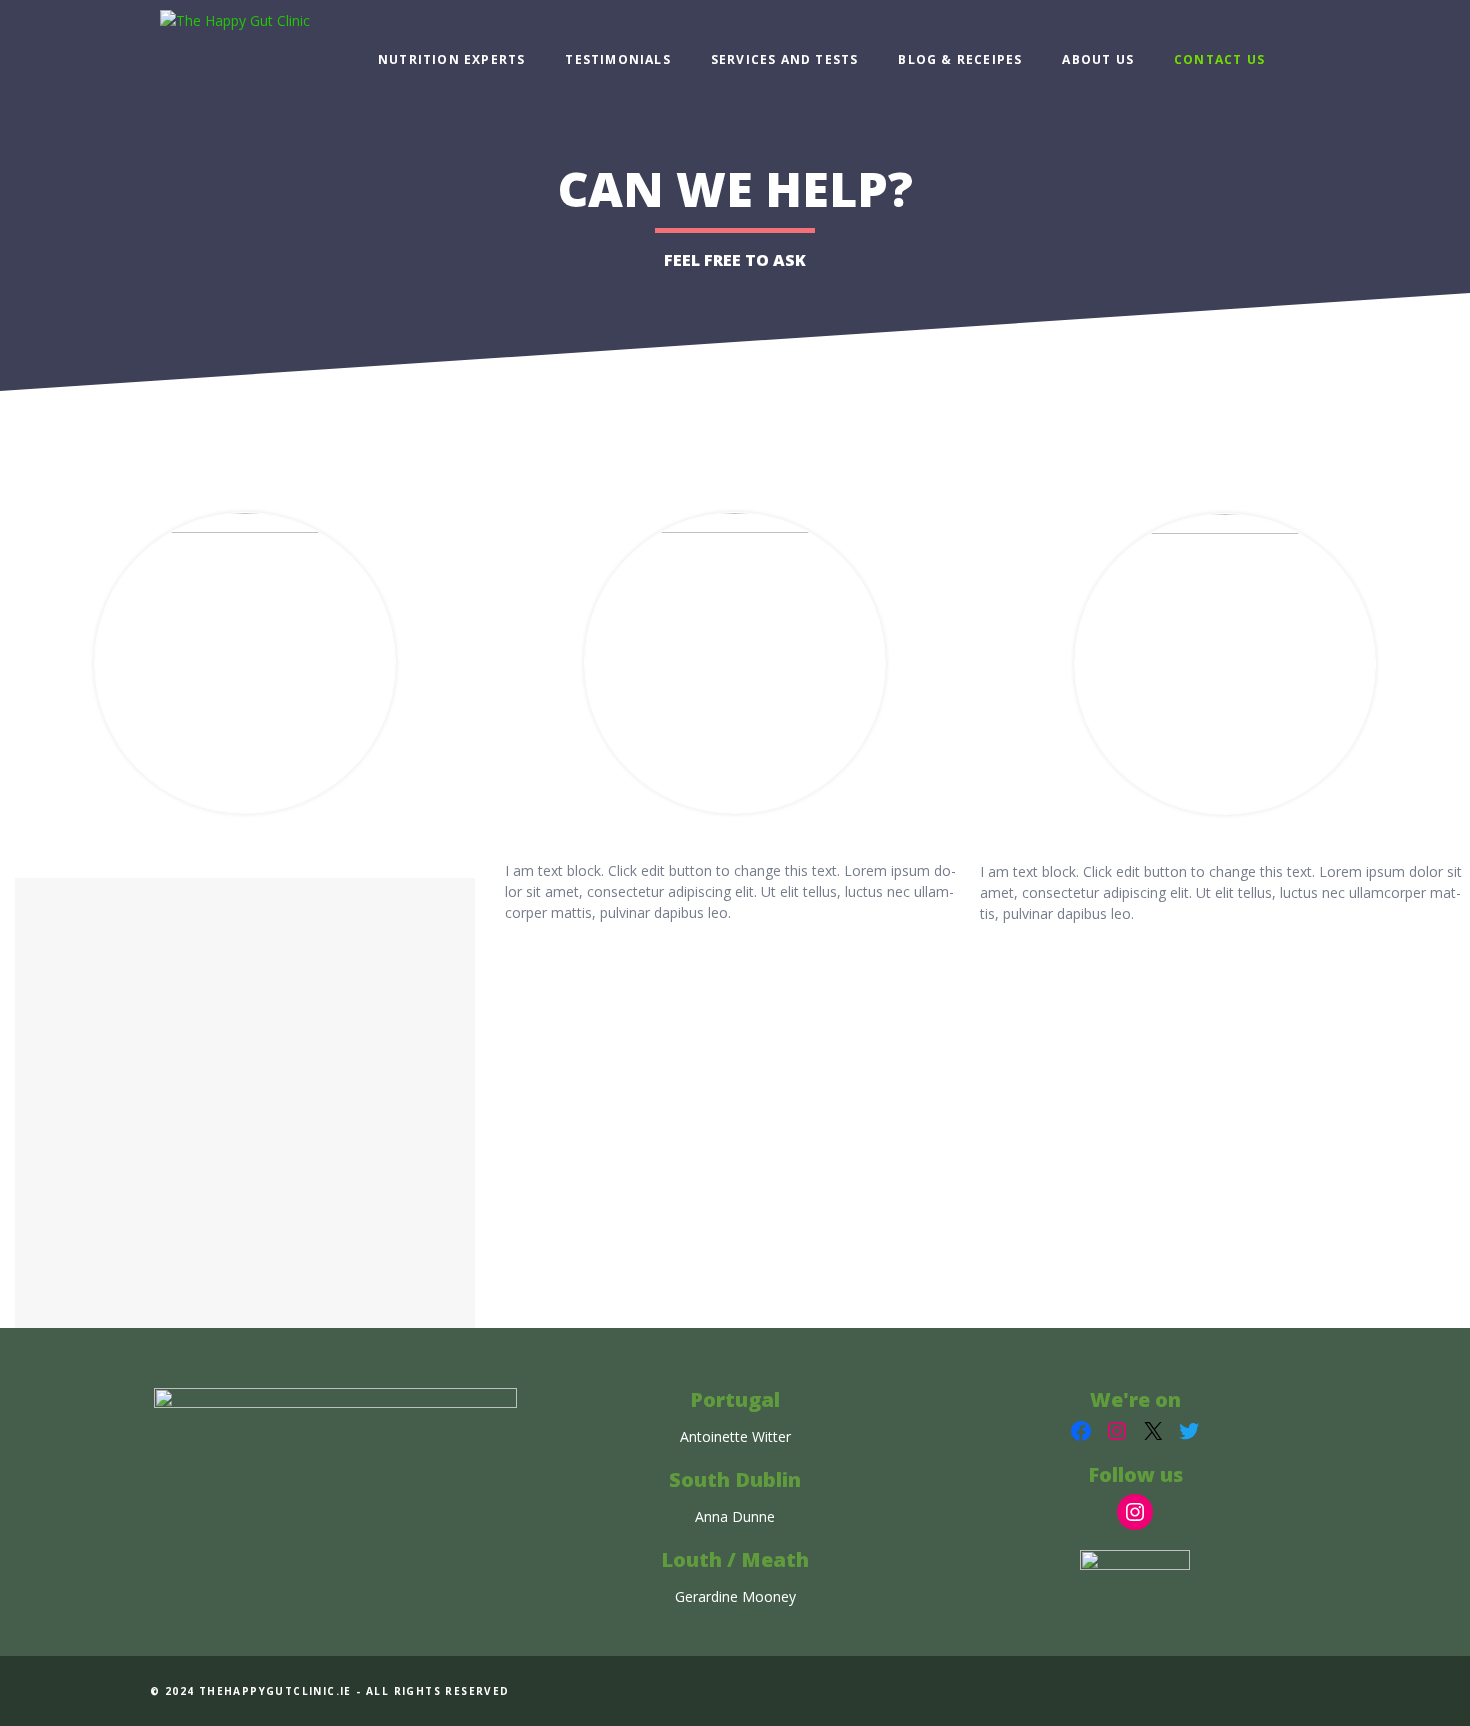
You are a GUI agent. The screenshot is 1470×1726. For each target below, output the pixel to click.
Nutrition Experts (451, 59)
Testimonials (617, 59)
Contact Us (1219, 59)
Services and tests (785, 59)
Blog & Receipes (960, 59)
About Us (1098, 59)
